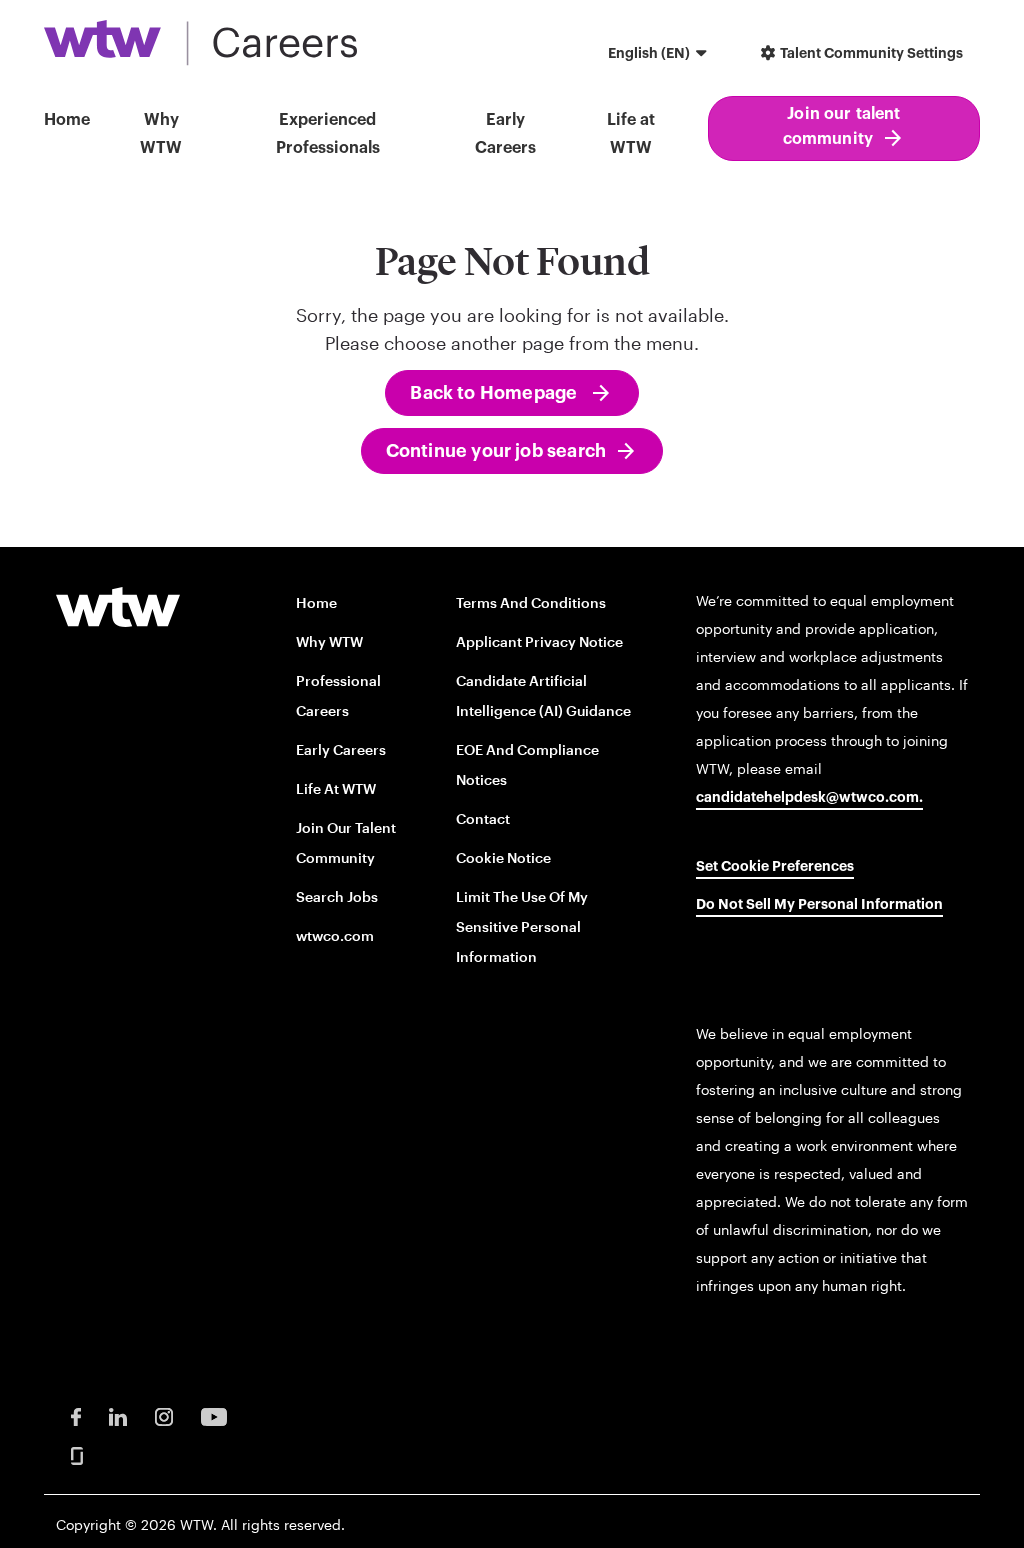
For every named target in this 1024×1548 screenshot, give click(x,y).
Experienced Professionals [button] (328, 134)
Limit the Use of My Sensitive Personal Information (522, 926)
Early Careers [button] (505, 134)
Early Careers (341, 749)
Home (67, 120)
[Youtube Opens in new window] (214, 1415)
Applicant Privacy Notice (539, 641)
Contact (483, 818)
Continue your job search (496, 451)
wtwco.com (335, 935)
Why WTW (161, 134)
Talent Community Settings (870, 54)
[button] (659, 55)
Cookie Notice (503, 857)
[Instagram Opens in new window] (164, 1415)
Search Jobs (337, 896)
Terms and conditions (531, 602)
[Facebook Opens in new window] (76, 1415)
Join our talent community (842, 126)
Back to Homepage (495, 393)
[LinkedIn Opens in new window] (118, 1415)
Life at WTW (631, 134)
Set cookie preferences (775, 867)
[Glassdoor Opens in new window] (77, 1454)
